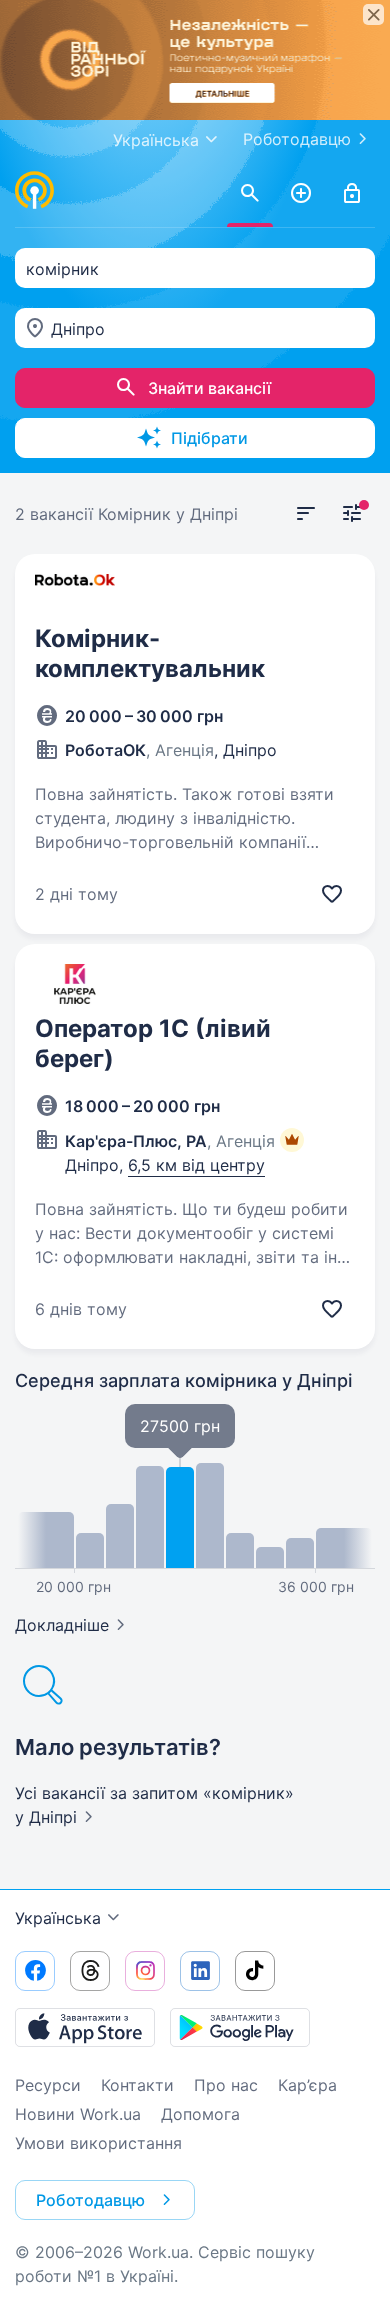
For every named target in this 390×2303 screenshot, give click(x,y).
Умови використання (98, 2143)
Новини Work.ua (78, 2114)
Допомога (200, 2114)
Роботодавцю (297, 139)
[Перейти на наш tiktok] (255, 1971)
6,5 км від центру (196, 1165)
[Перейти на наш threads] (90, 1971)
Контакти (137, 2085)
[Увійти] (352, 194)
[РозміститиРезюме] (301, 194)
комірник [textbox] (62, 269)
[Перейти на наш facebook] (35, 1971)
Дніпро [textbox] (78, 329)
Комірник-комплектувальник (150, 653)
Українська (58, 1918)
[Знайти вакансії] (250, 194)
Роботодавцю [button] (90, 2200)
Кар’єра (307, 2085)
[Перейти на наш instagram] (145, 1971)
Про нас (226, 2085)
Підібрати (209, 438)
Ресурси (48, 2085)
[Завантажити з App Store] (85, 2027)
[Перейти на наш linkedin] (200, 1971)
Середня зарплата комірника (183, 1380)
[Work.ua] (35, 190)
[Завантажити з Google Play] (240, 2027)
